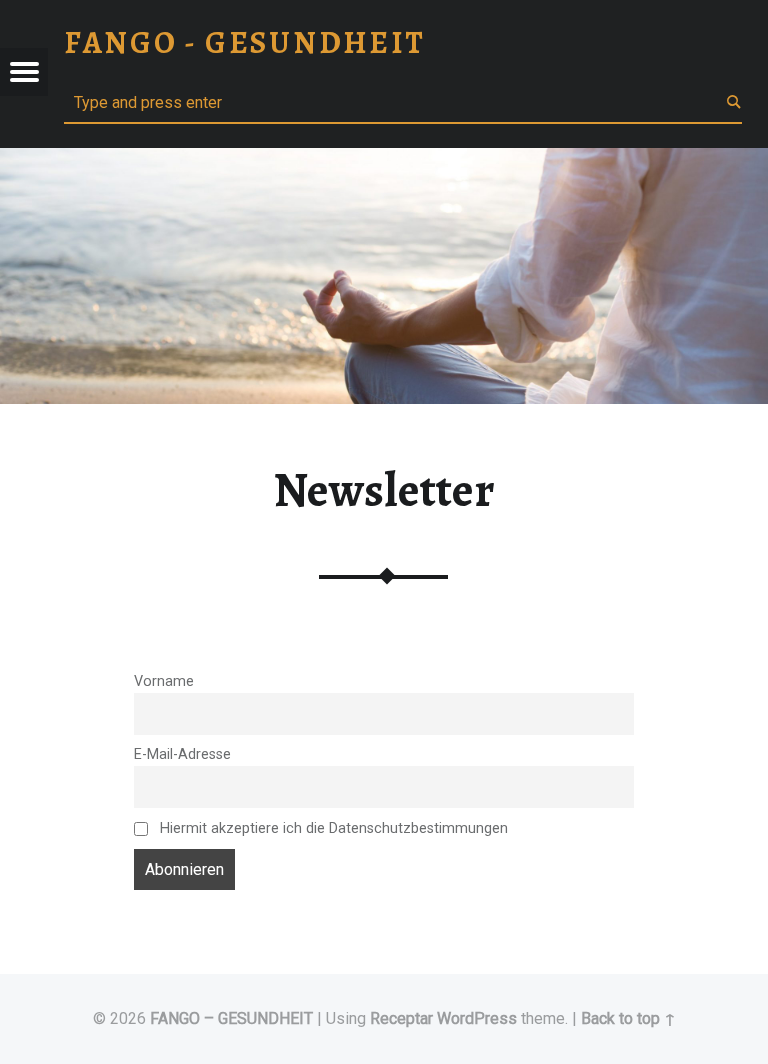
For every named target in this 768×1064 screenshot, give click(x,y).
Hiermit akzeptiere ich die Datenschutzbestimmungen (332, 828)
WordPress (477, 1018)
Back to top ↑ (628, 1018)
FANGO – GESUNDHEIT (231, 1018)
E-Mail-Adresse (182, 754)
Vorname (164, 681)
